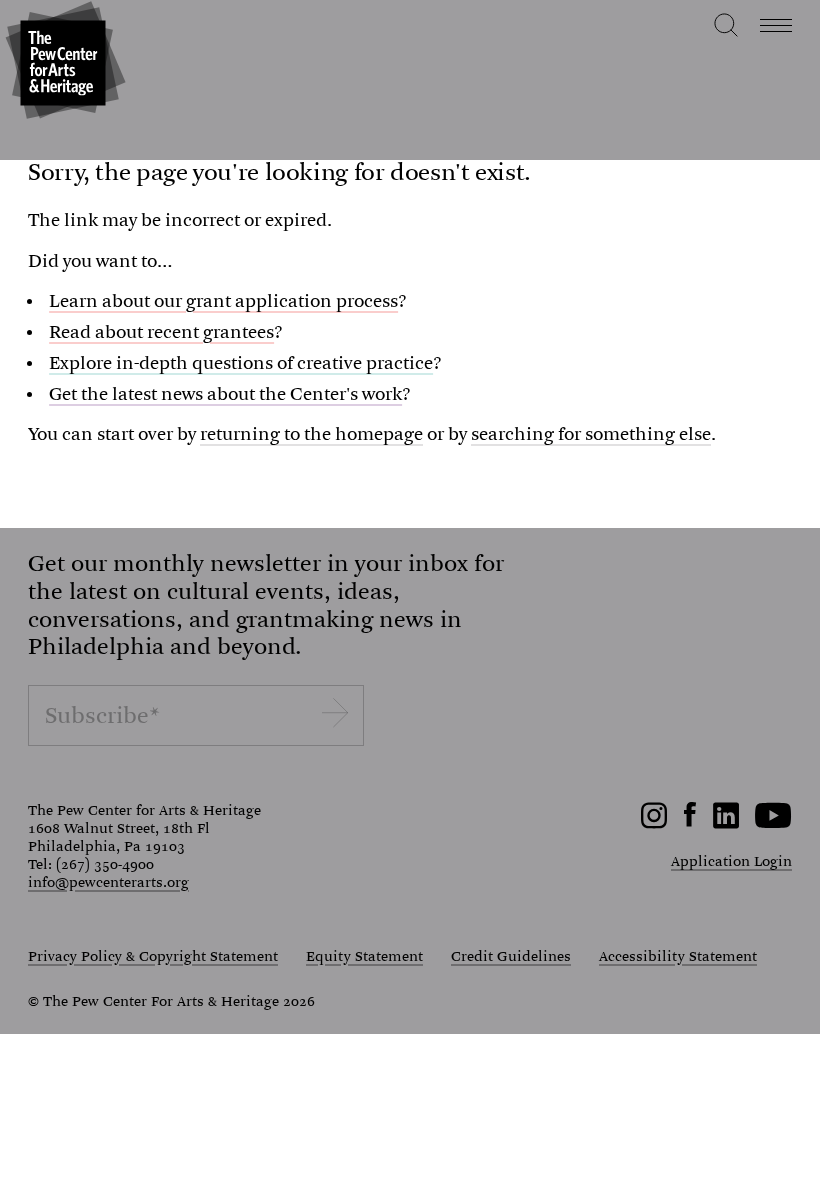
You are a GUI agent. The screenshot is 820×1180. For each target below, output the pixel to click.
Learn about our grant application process (223, 301)
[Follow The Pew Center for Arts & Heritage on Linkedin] (726, 824)
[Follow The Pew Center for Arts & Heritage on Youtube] (773, 824)
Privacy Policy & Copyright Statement (153, 957)
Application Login (731, 861)
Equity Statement (364, 957)
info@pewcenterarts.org (108, 882)
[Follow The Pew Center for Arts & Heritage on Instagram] (654, 824)
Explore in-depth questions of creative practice (241, 363)
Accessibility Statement (678, 957)
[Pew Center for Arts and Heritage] (62, 62)
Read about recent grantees (161, 332)
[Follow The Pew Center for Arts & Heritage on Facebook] (690, 822)
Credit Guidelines (511, 957)
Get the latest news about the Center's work (225, 394)
